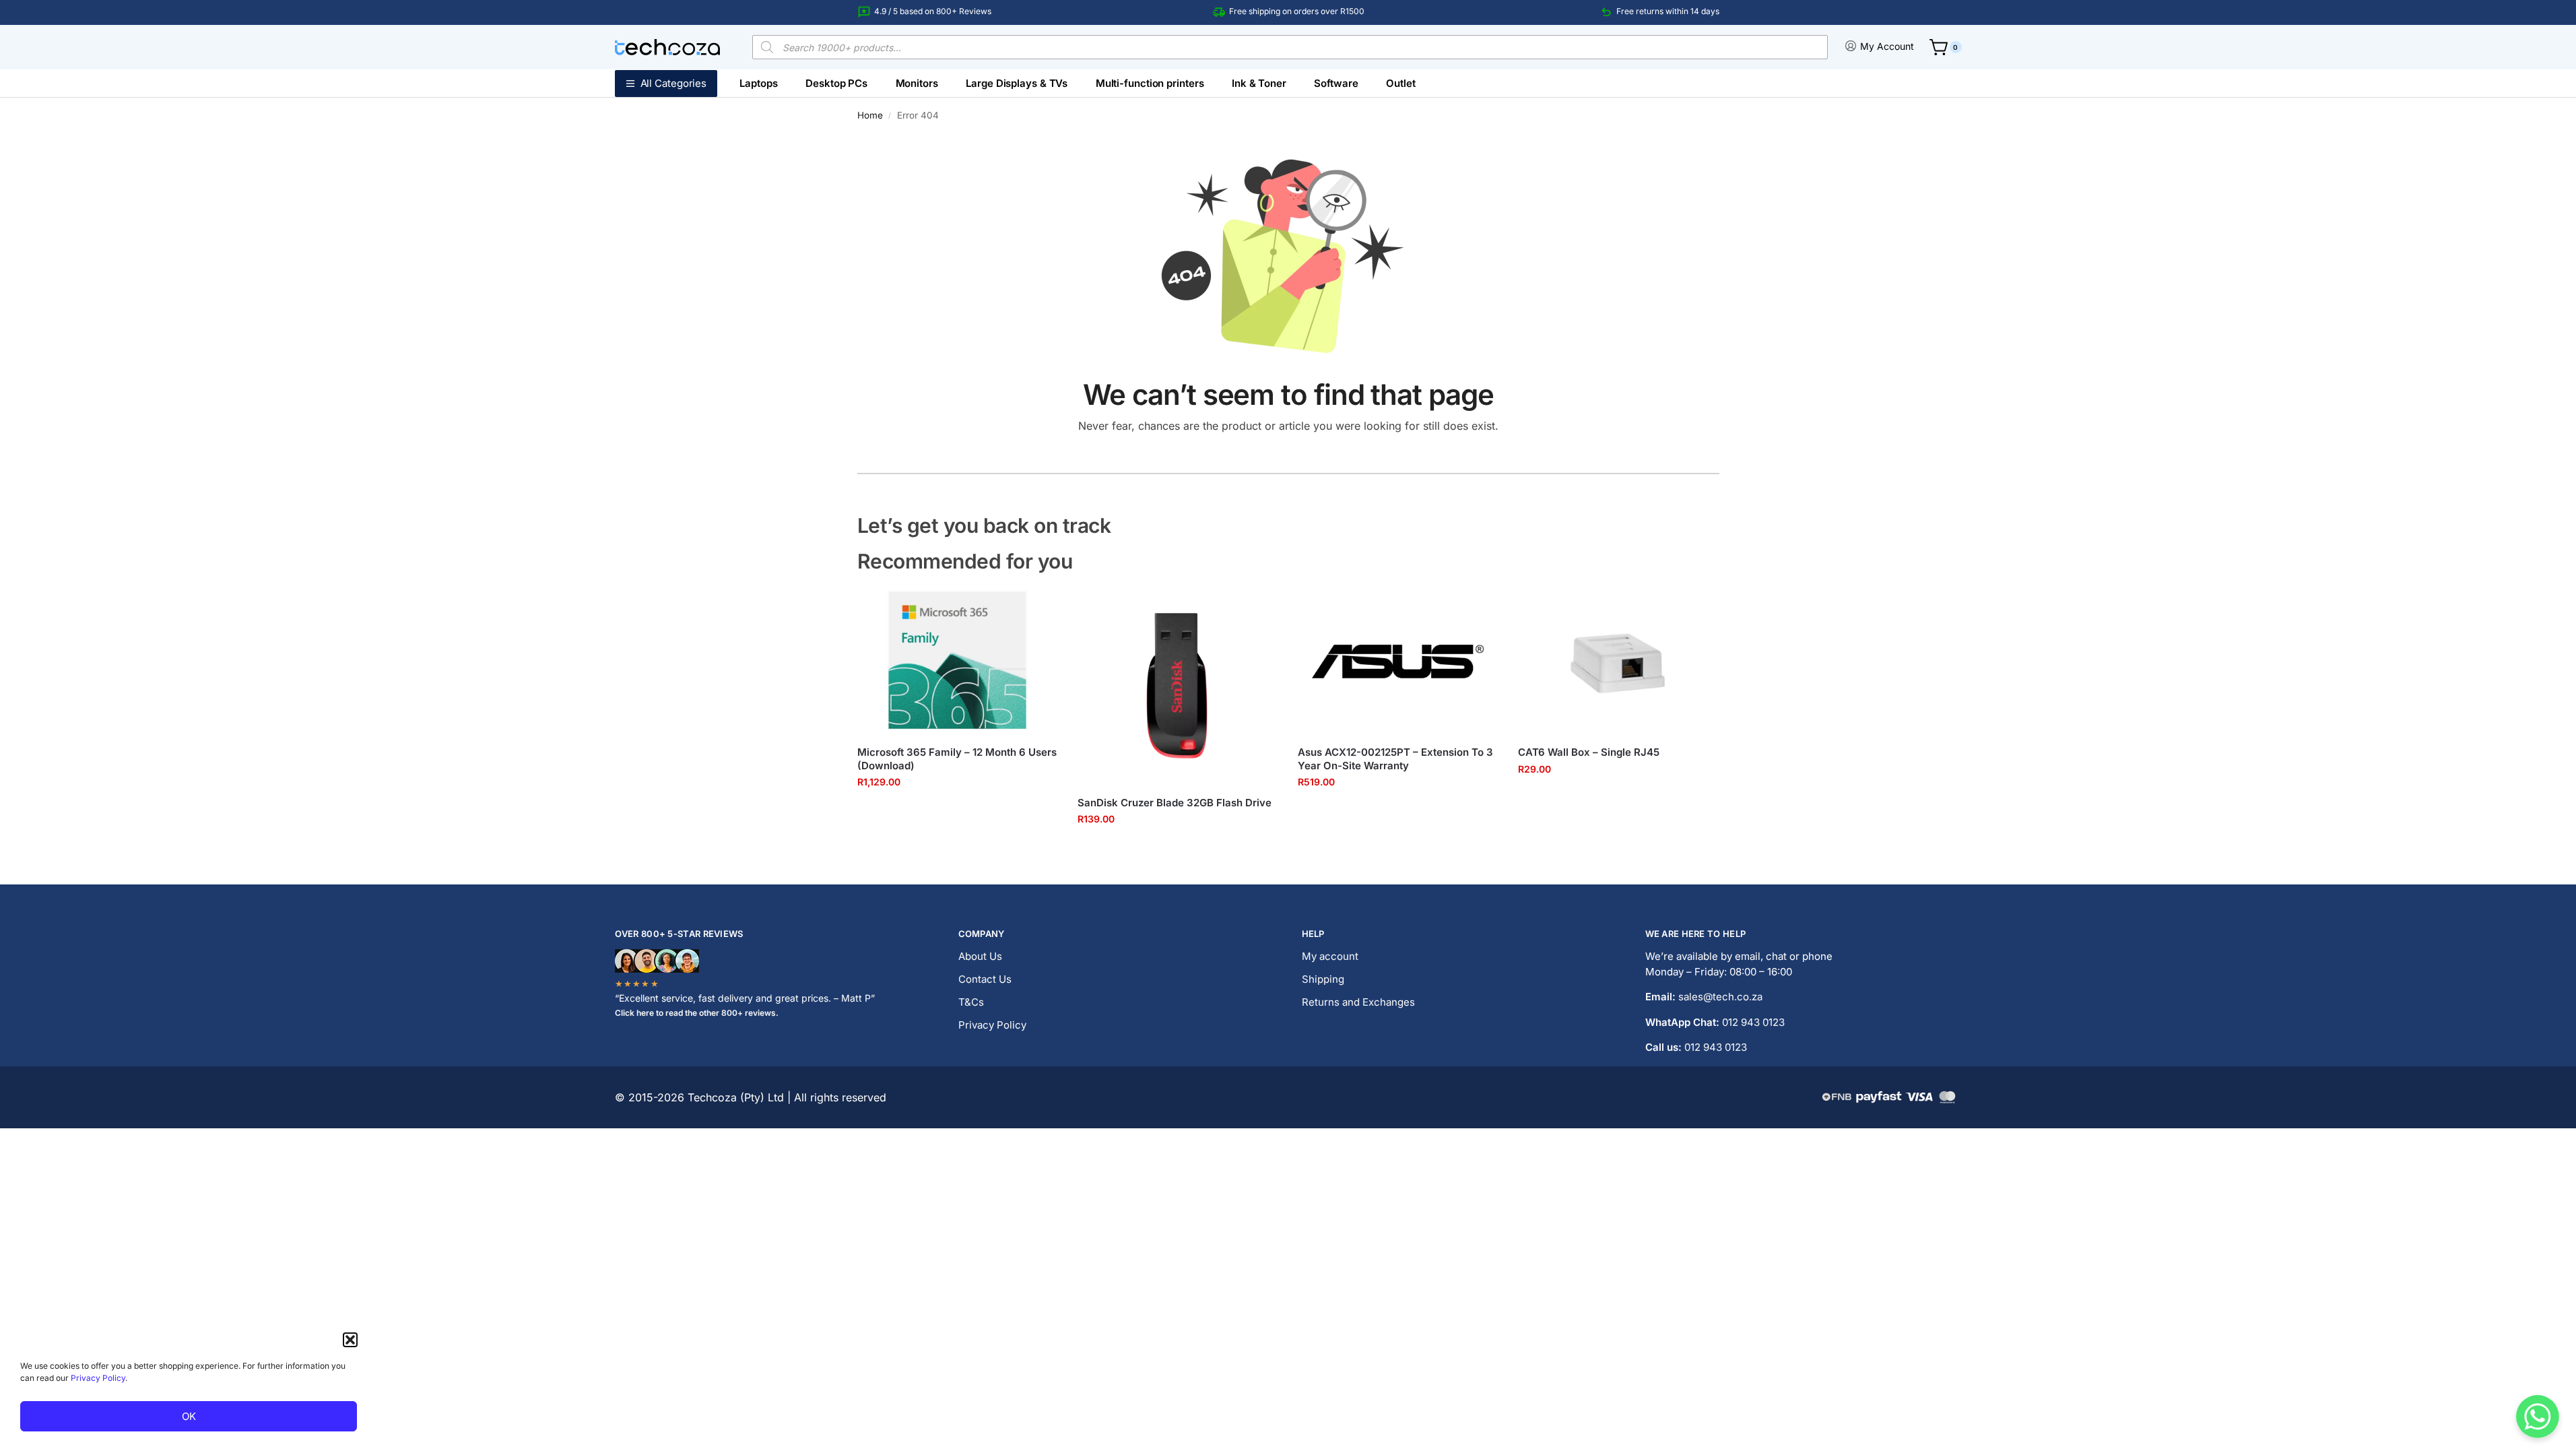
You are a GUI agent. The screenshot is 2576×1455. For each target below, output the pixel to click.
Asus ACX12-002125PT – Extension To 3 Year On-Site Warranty (1395, 759)
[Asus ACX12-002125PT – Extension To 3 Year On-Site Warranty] (1398, 660)
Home (870, 115)
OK (189, 1416)
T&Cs (971, 1002)
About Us (980, 956)
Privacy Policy (98, 1378)
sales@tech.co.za (1720, 997)
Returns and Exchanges (1358, 1002)
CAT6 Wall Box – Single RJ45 (1589, 752)
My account (1330, 956)
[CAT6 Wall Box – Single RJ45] (1618, 660)
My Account (1887, 46)
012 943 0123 (1753, 1022)
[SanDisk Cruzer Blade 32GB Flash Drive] (1178, 685)
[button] (350, 1340)
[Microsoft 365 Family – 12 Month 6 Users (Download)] (957, 660)
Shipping (1323, 979)
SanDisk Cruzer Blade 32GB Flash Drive (1175, 803)
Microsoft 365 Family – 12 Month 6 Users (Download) (957, 759)
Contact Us (985, 979)
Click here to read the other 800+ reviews (695, 1013)
